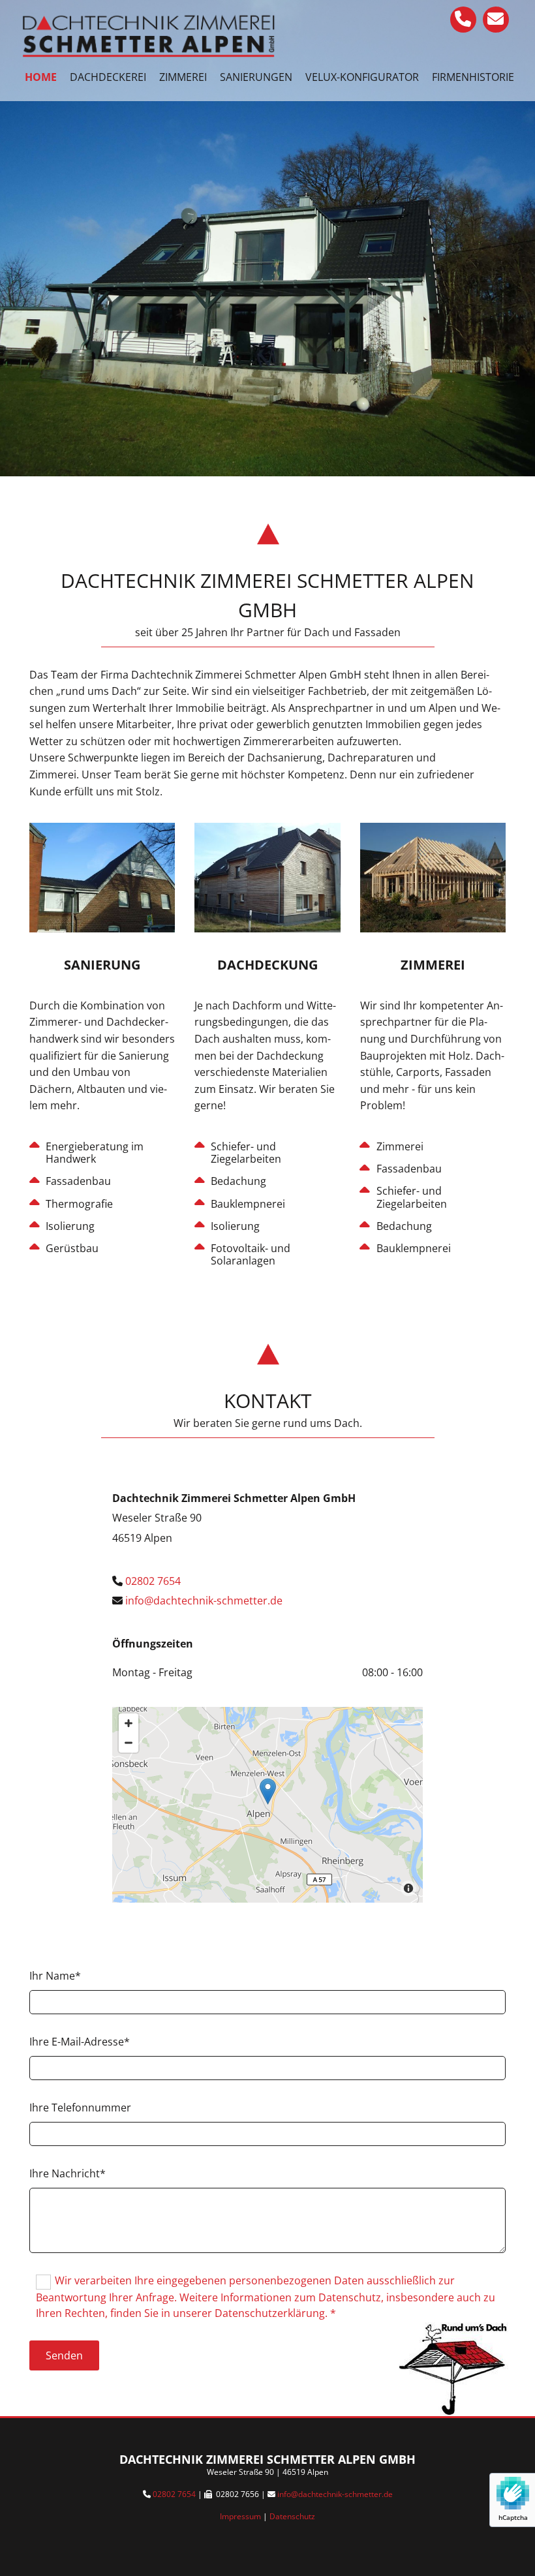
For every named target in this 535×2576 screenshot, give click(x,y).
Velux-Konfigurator (362, 77)
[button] (268, 1791)
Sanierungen (256, 77)
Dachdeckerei (108, 77)
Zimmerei (183, 77)
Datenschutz (292, 2516)
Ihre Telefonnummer (80, 2108)
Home (41, 77)
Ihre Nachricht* (68, 2173)
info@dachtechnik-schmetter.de (335, 2494)
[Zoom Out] (129, 1743)
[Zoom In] (129, 1723)
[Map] (268, 1805)
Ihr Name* (55, 1976)
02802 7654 (174, 2494)
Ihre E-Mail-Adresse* (80, 2042)
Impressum (240, 2516)
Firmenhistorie (473, 77)
